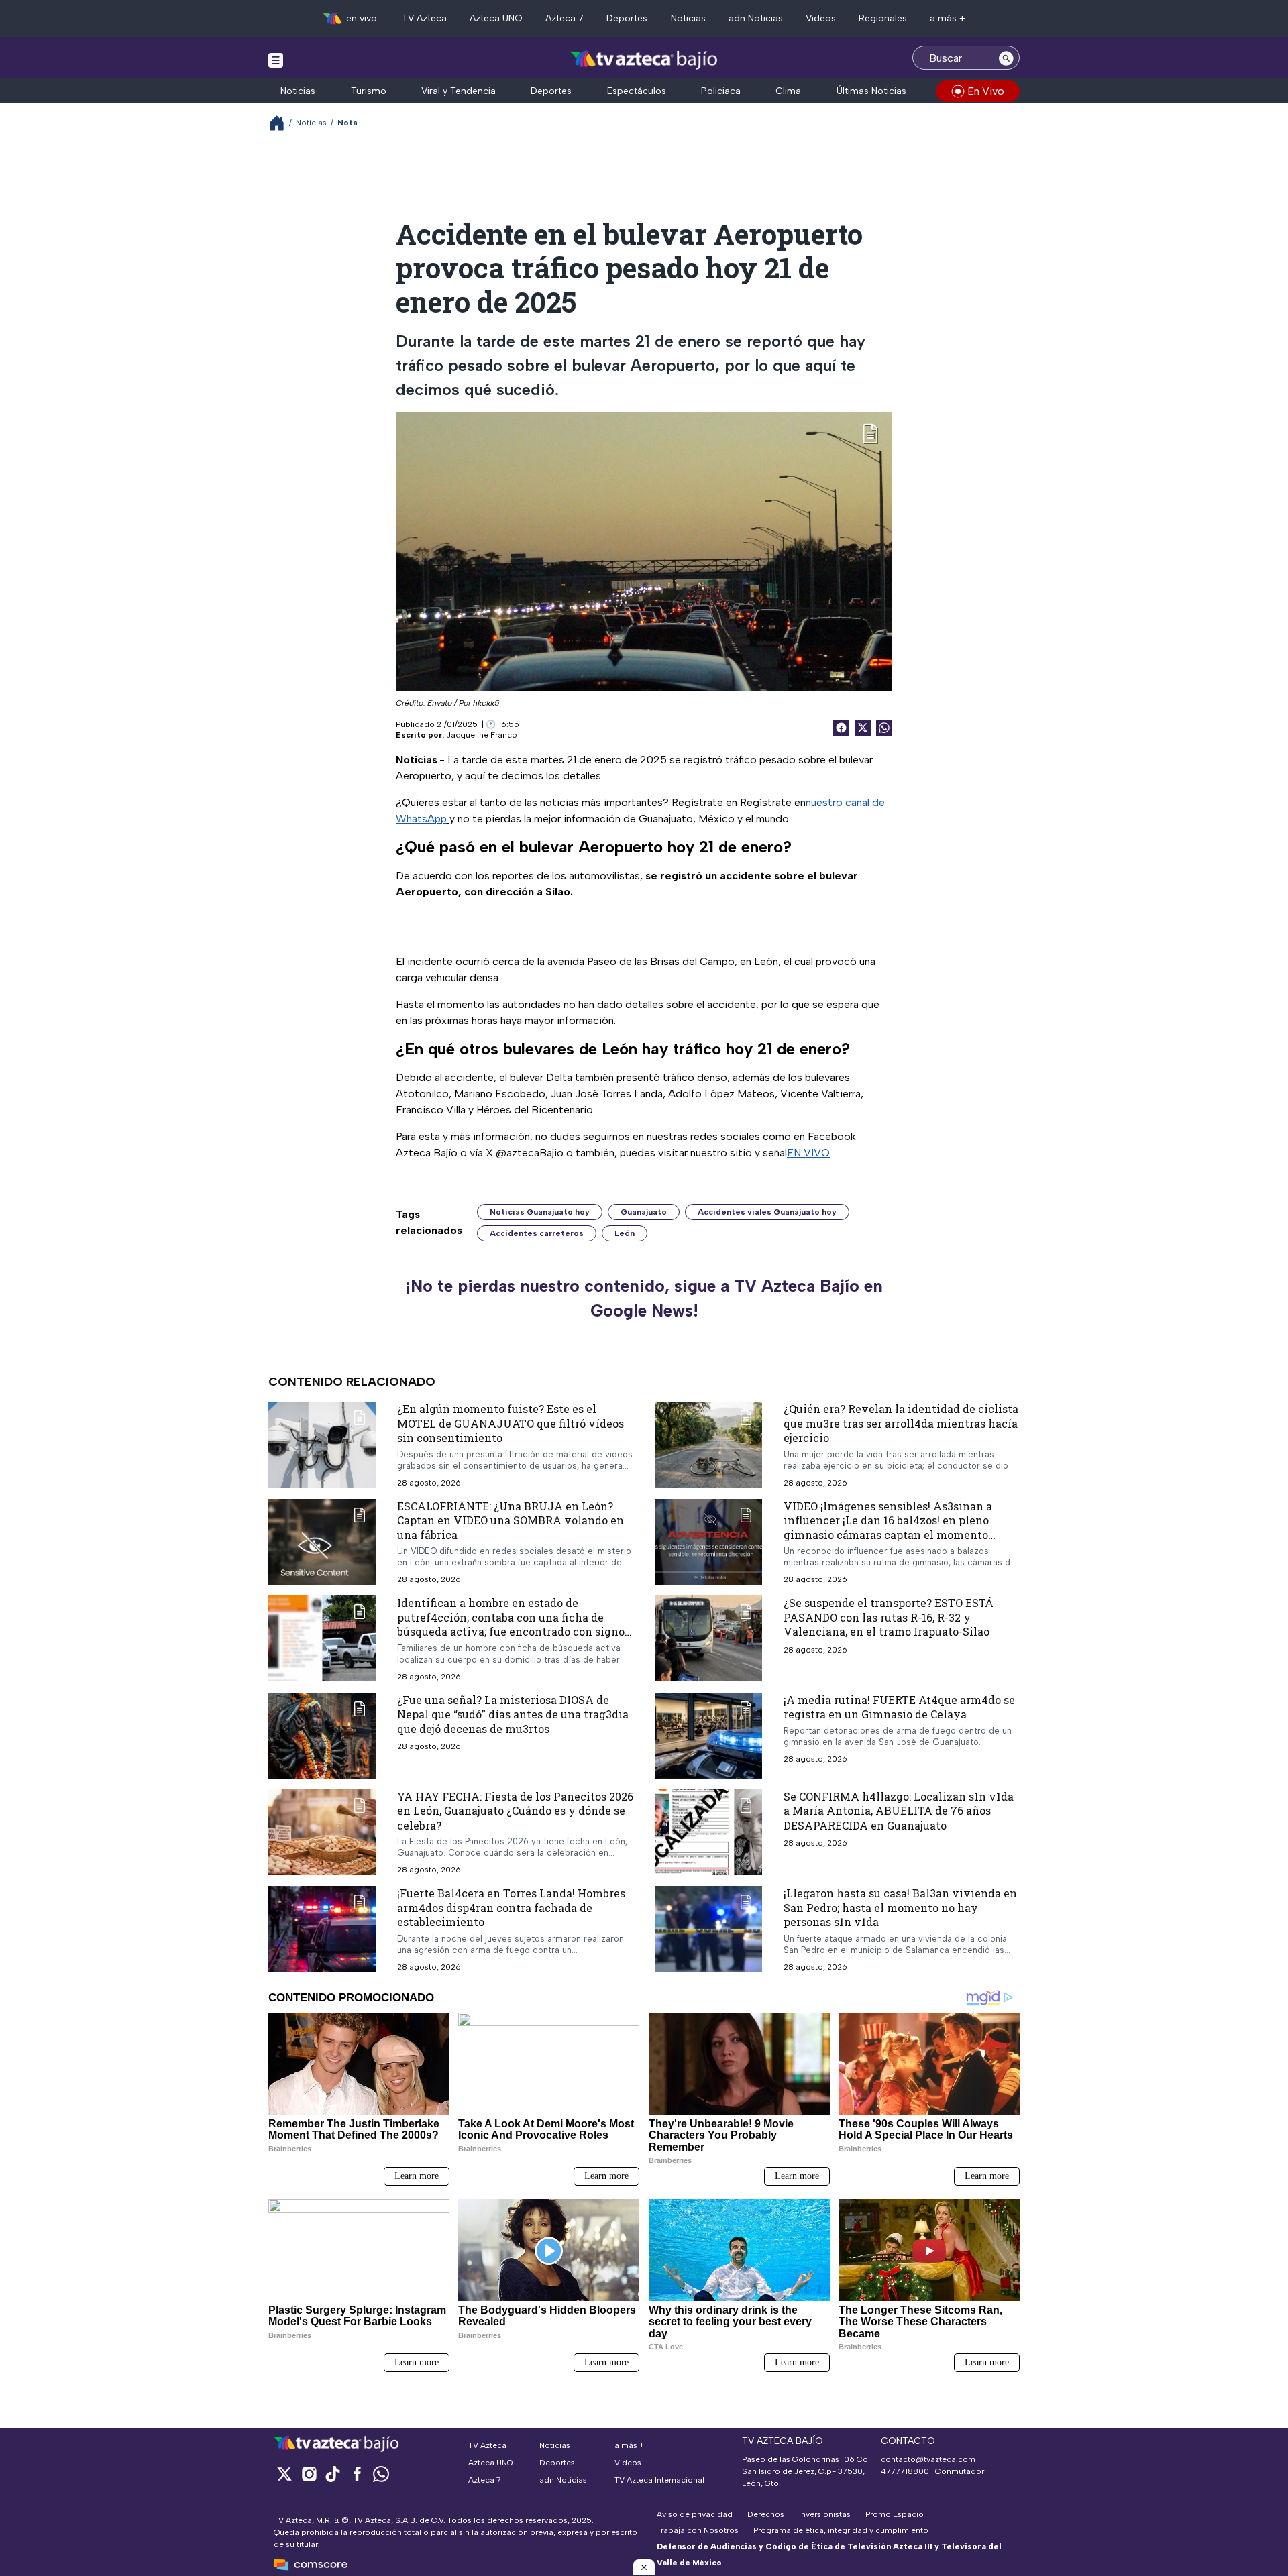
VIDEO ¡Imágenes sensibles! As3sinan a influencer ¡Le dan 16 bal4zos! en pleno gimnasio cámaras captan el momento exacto (888, 1527)
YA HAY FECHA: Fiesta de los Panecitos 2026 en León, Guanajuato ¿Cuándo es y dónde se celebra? (515, 1811)
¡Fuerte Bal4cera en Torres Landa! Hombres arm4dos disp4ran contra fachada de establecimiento (511, 1907)
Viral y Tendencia (459, 91)
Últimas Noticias (871, 91)
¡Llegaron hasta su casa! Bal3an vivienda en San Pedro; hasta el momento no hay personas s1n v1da (900, 1907)
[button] (644, 2567)
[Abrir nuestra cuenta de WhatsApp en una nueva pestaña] (381, 2474)
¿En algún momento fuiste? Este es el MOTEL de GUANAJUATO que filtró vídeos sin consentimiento (511, 1423)
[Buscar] (1006, 58)
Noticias (688, 18)
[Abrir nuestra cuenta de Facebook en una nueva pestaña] (357, 2474)
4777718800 (905, 2471)
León (625, 1233)
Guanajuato (644, 1212)
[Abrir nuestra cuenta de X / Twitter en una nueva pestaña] (284, 2474)
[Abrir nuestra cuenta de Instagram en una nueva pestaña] (309, 2474)
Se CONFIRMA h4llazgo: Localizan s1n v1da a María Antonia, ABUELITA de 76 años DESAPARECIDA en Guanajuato (899, 1811)
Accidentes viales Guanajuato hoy (767, 1212)
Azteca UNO (496, 18)
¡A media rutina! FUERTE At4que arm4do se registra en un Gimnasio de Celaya (899, 1707)
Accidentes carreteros (537, 1233)
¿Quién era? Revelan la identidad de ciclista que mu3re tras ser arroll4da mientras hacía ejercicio (901, 1423)
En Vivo (986, 91)
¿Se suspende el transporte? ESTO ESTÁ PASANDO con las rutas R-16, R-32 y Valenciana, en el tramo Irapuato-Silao (889, 1617)
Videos (821, 18)
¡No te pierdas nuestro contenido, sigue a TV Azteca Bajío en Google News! (644, 1298)
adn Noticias (756, 18)
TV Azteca (424, 18)
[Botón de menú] (276, 60)
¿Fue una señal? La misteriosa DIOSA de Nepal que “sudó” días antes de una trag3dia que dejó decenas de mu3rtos (513, 1714)
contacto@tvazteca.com (928, 2459)
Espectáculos (637, 91)
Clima (788, 91)
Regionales (883, 18)
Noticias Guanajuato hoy (540, 1212)
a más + (948, 18)
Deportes (627, 18)
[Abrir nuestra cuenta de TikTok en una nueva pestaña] (333, 2474)
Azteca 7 (565, 18)
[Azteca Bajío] (644, 59)
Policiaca (721, 91)
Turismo (369, 91)
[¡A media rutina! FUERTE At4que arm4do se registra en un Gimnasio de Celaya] (708, 1736)
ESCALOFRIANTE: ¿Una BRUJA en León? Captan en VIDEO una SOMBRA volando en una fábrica (511, 1520)
